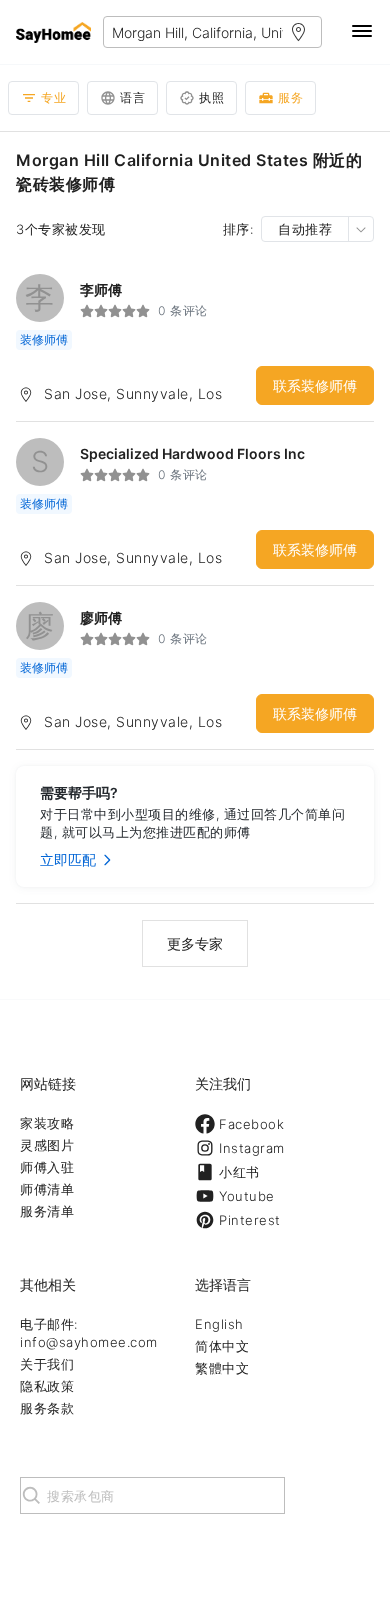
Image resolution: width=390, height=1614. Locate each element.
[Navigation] (362, 32)
